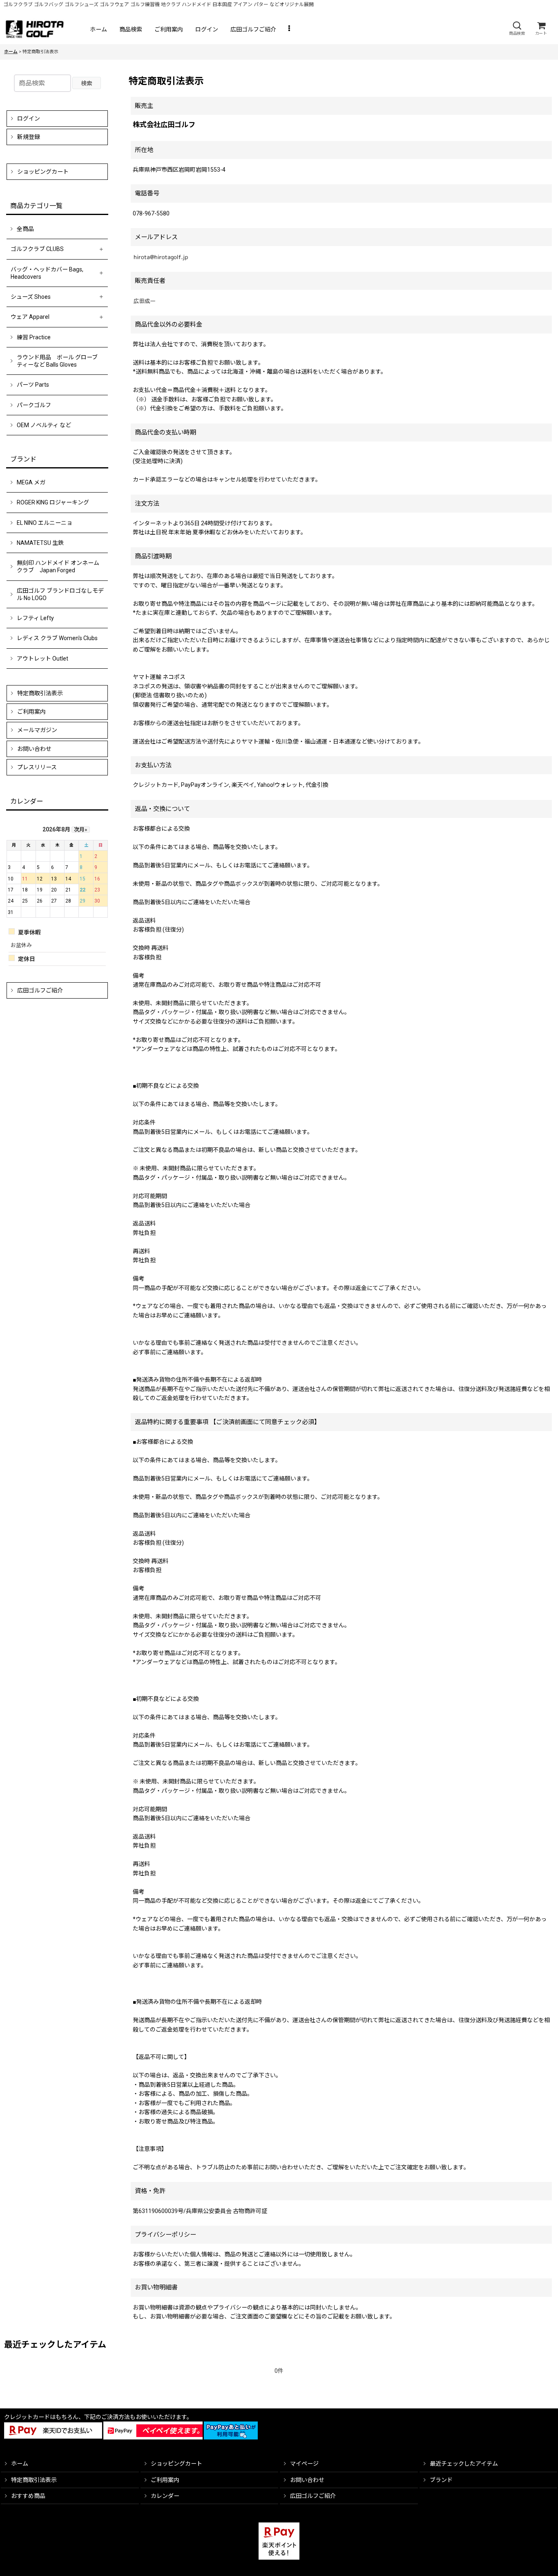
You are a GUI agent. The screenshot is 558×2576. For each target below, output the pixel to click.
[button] (517, 28)
